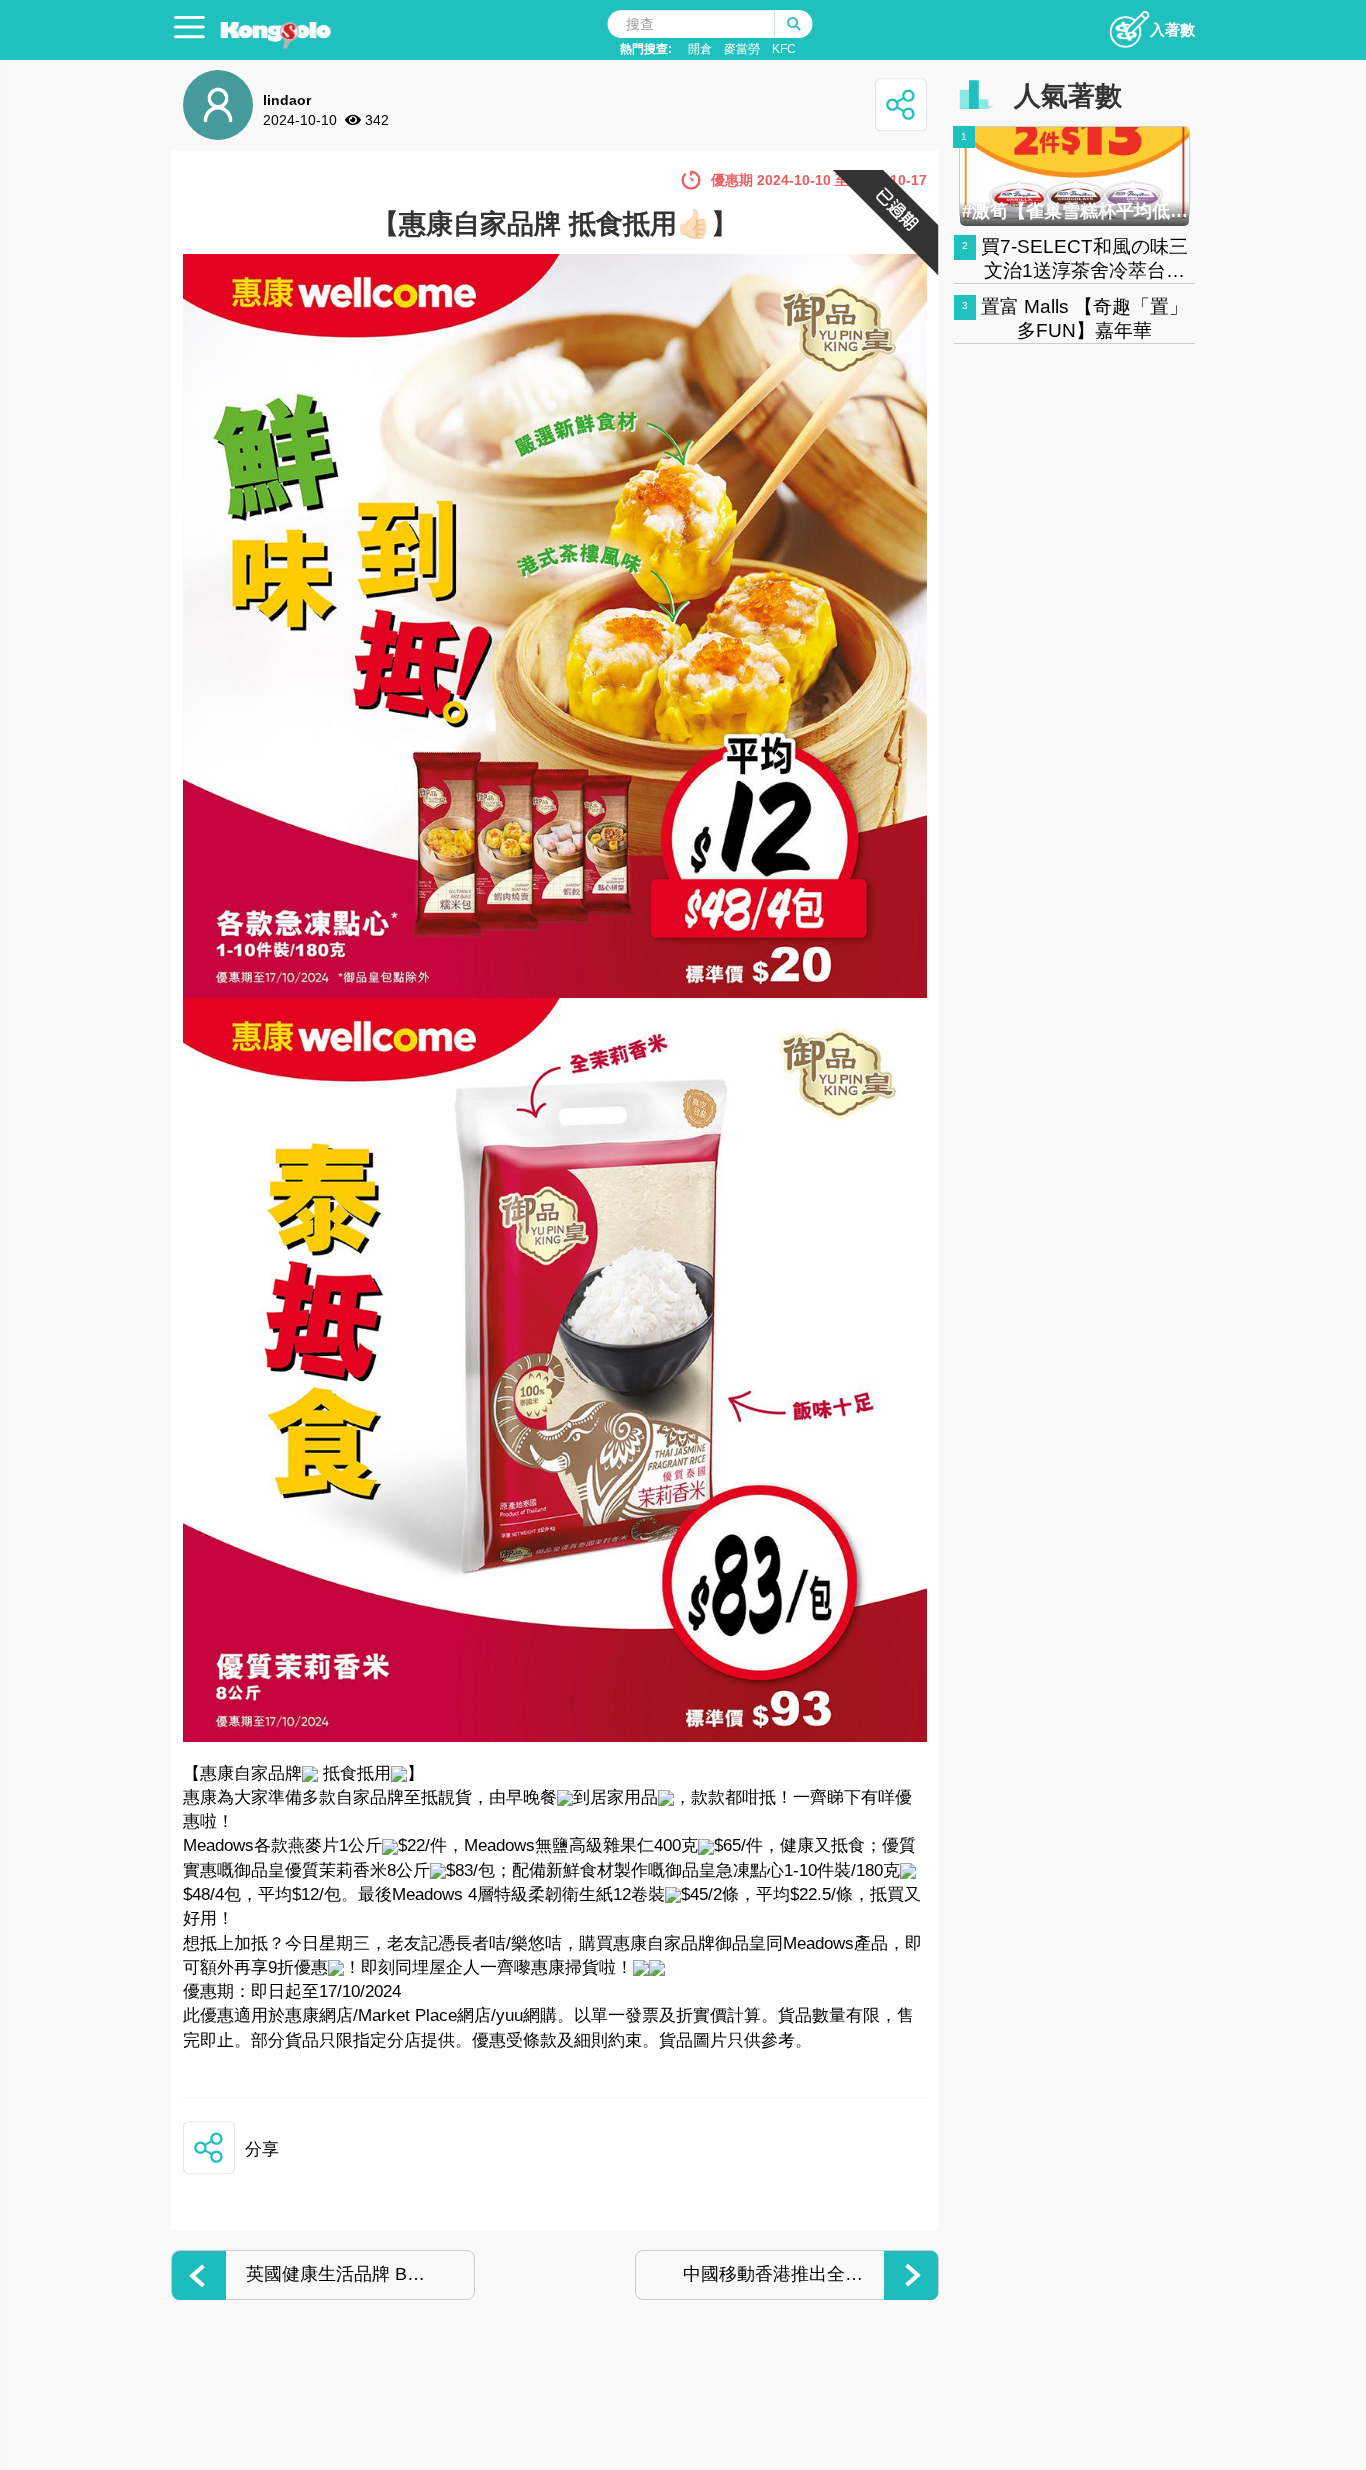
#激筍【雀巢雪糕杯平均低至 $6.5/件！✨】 (1075, 211)
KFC (784, 49)
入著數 (1172, 29)
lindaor (287, 100)
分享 (262, 2149)
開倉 (700, 49)
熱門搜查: (646, 49)
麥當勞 (742, 49)
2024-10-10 (300, 120)
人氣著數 (1068, 96)
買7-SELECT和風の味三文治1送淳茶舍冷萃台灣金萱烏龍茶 (1084, 270)
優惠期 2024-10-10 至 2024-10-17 (819, 180)
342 (377, 120)
